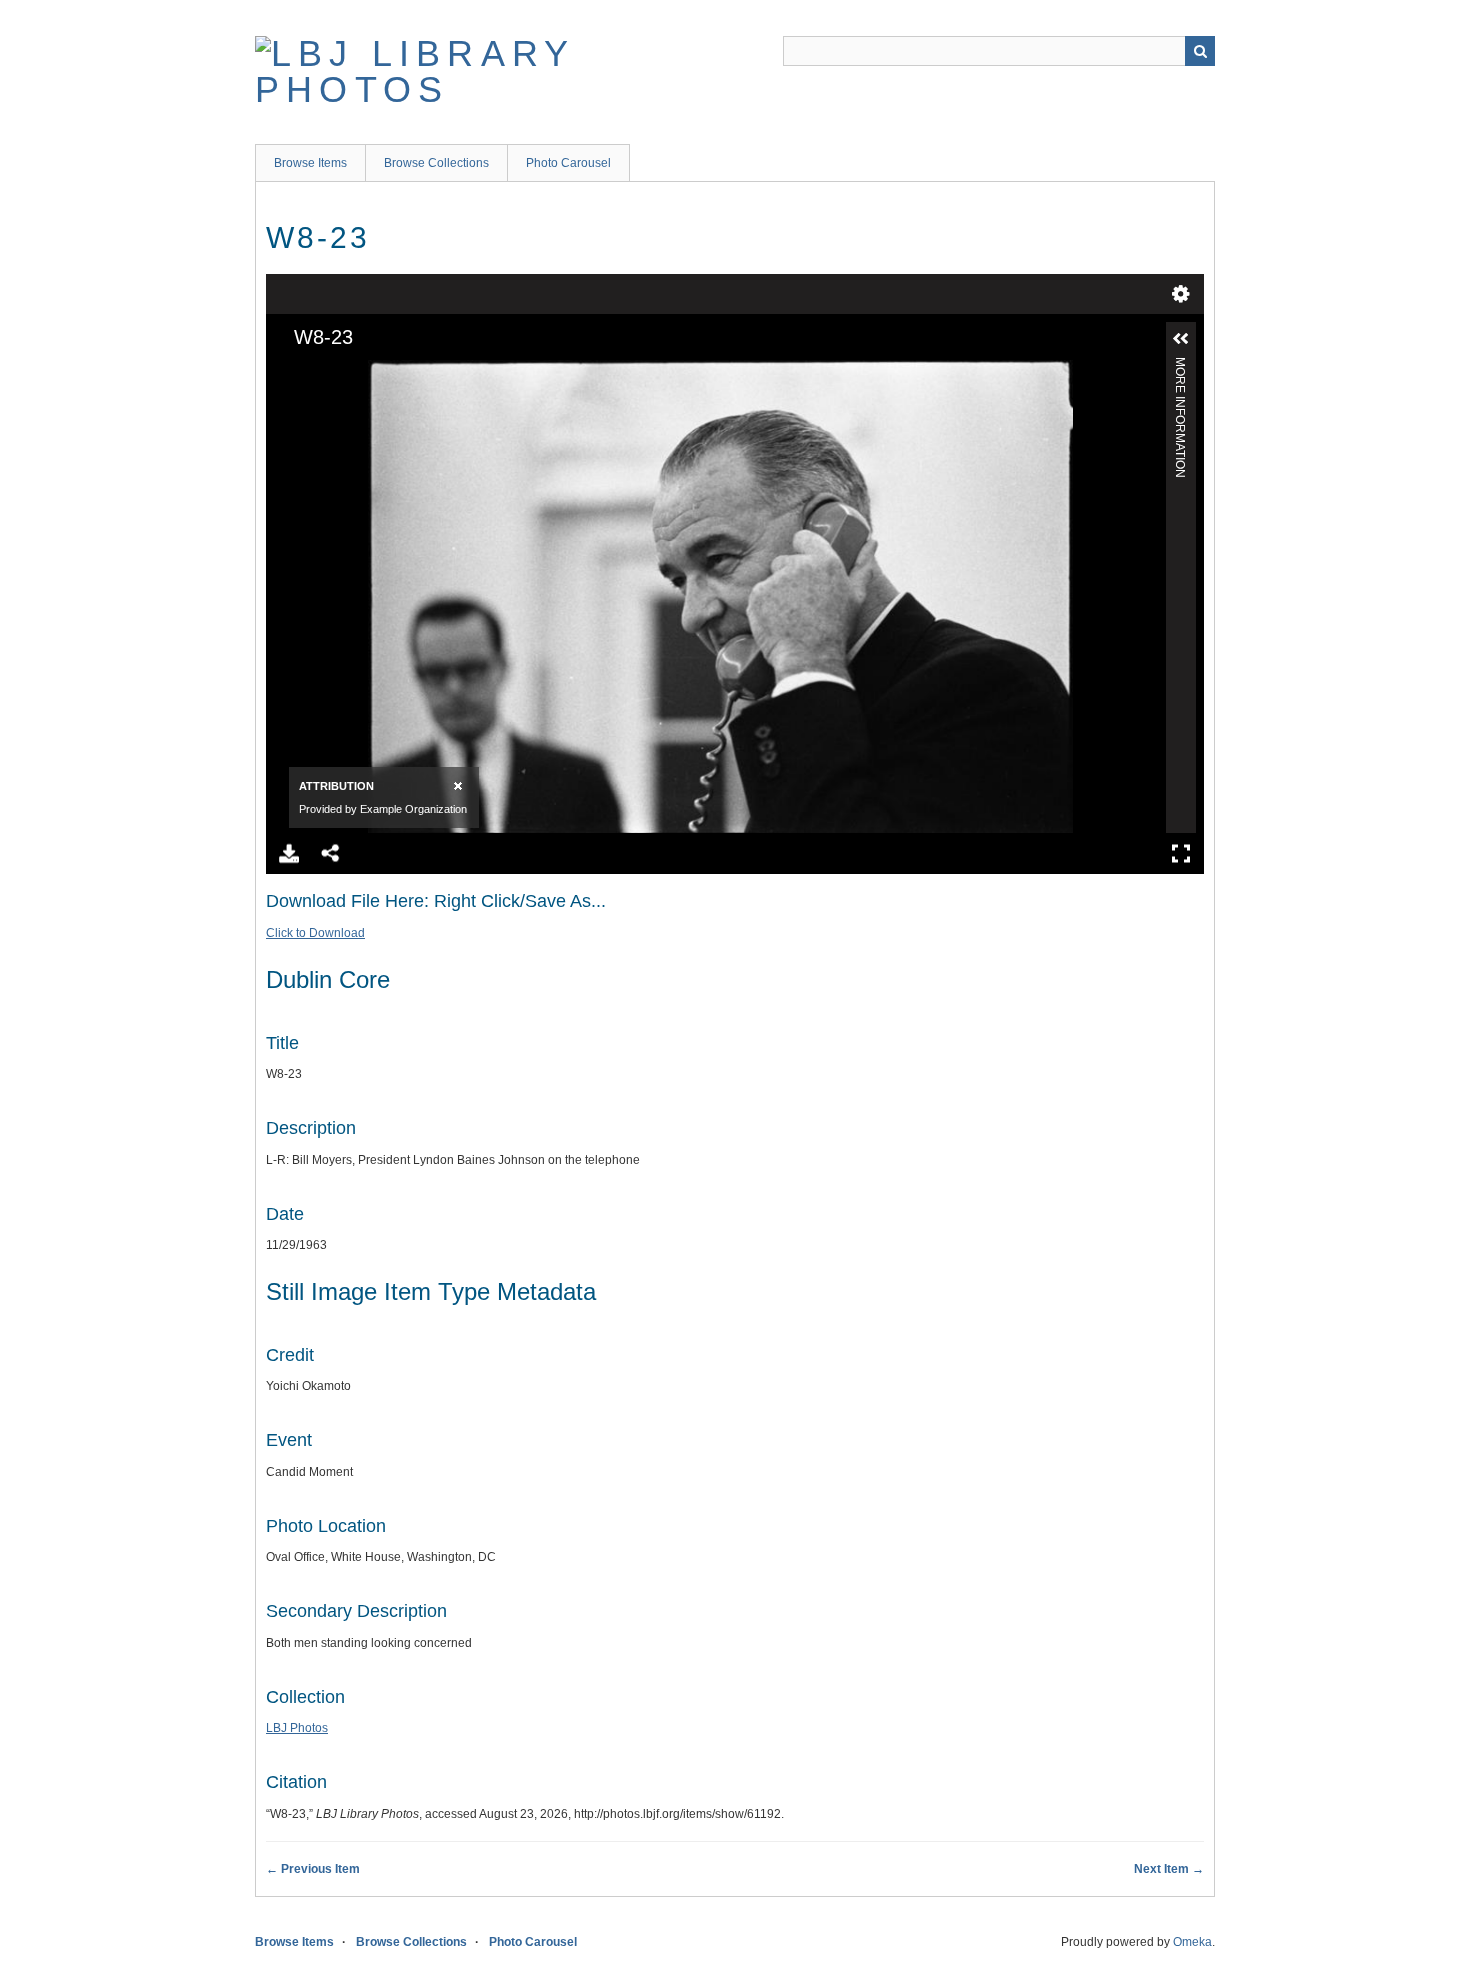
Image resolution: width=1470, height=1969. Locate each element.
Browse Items (310, 163)
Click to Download (315, 933)
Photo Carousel (568, 163)
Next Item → (1169, 1869)
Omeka (1192, 1942)
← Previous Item (313, 1869)
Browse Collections (436, 163)
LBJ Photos (297, 1728)
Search (1200, 51)
